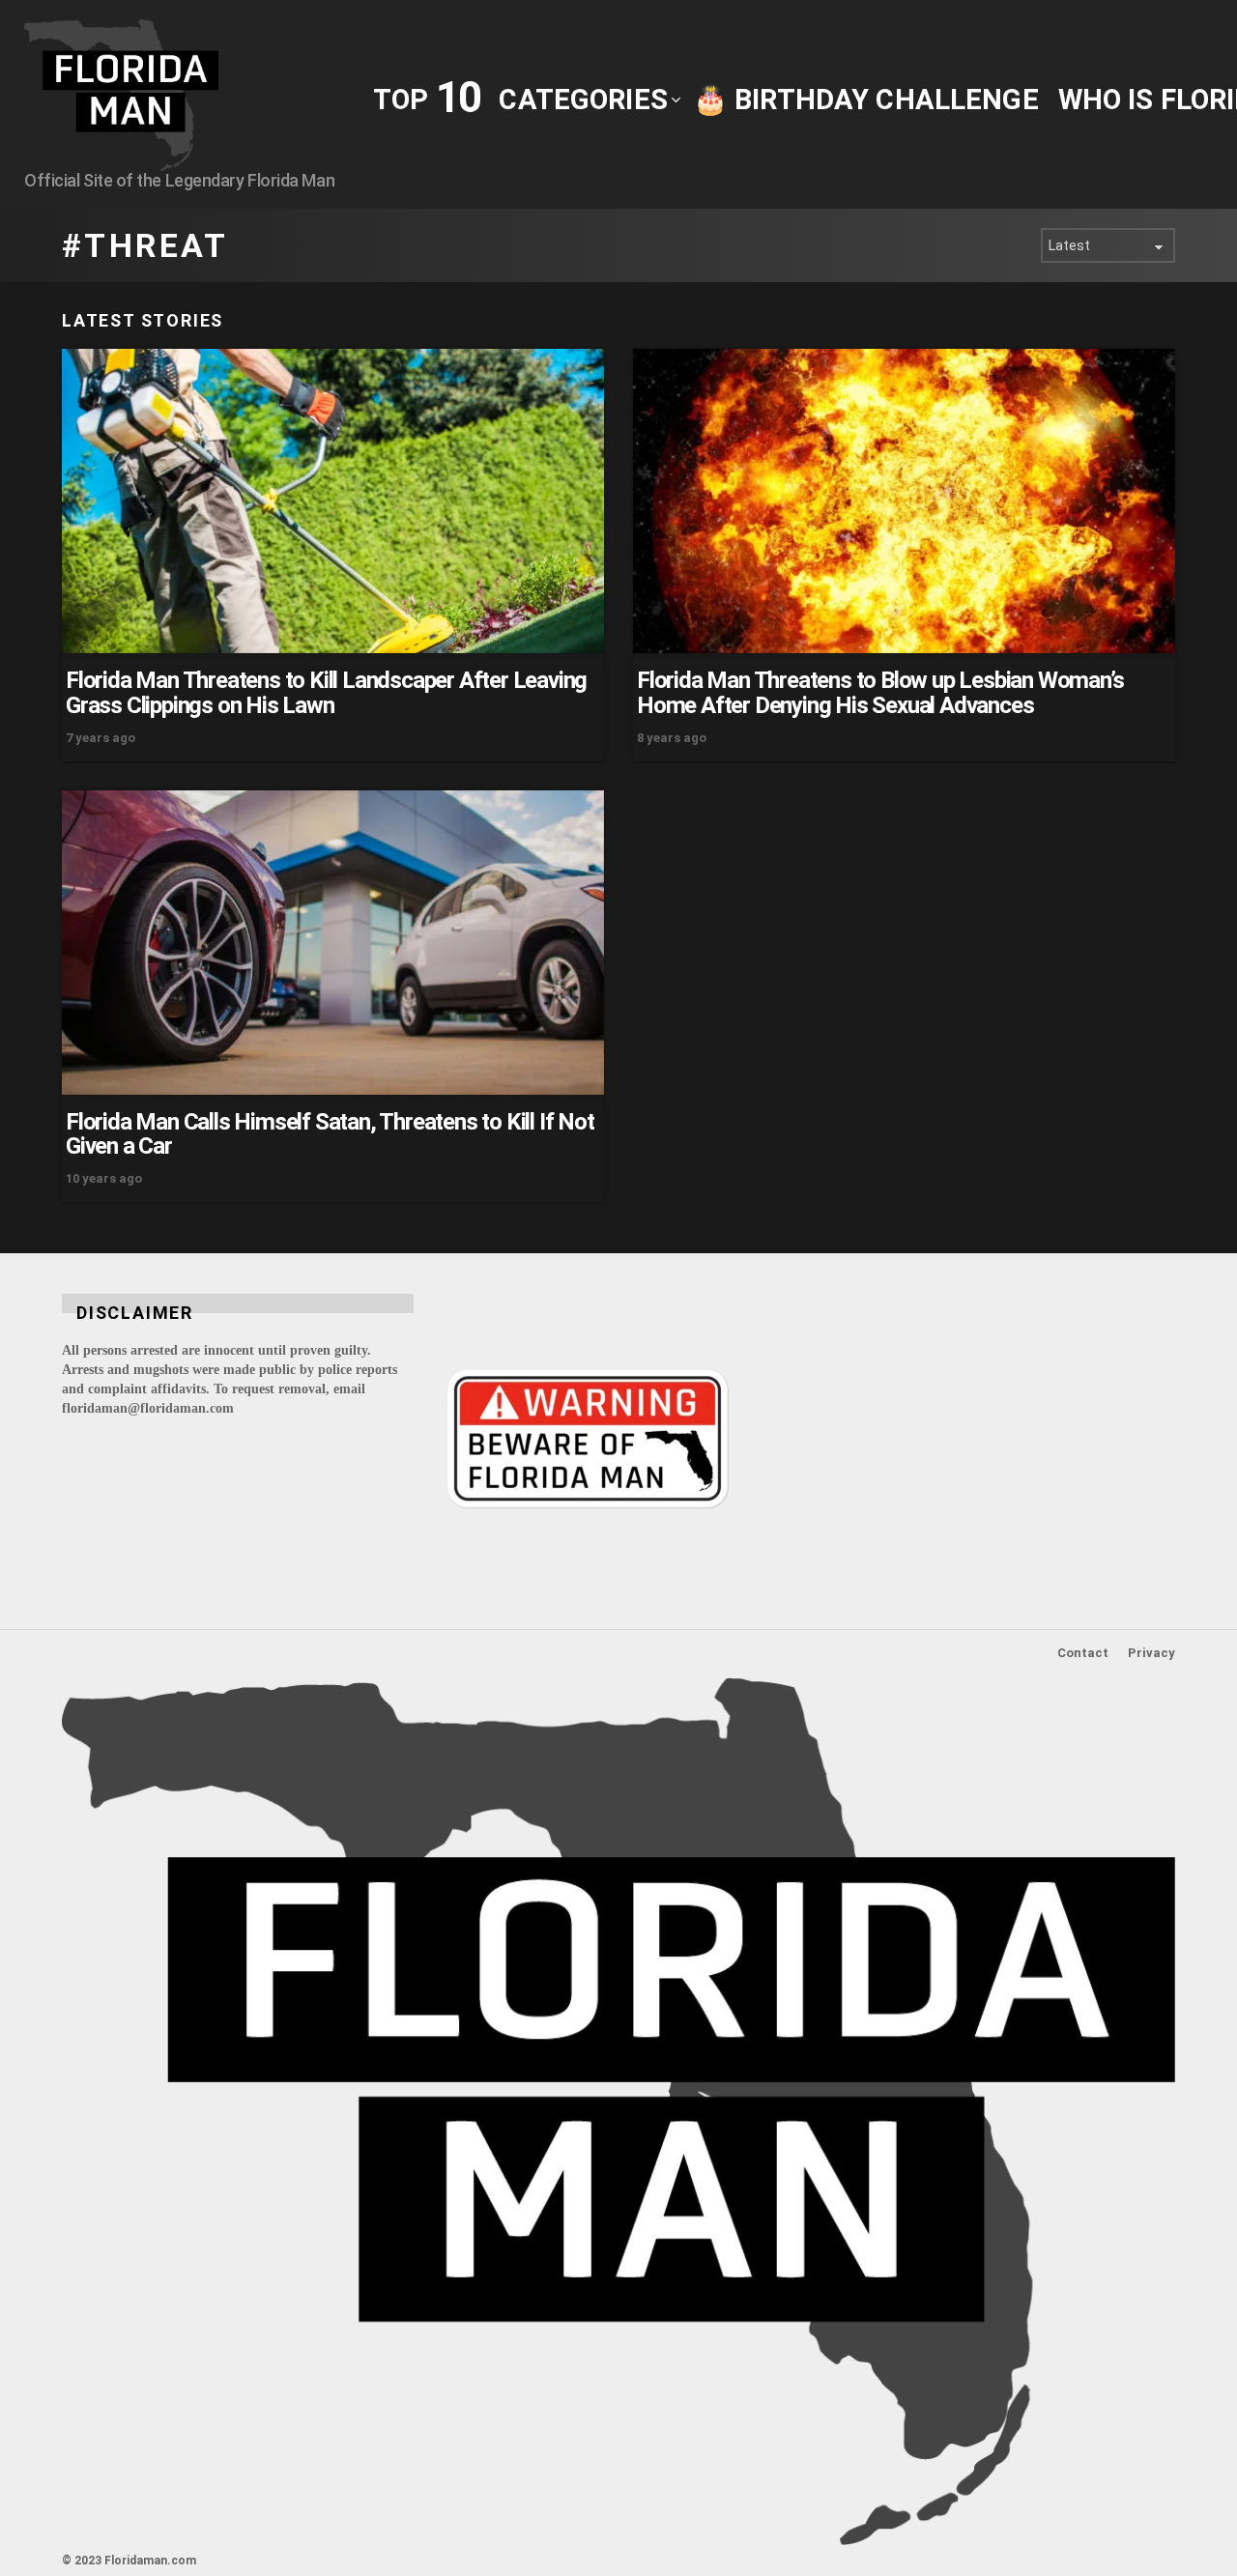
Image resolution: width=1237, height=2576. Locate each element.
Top (426, 98)
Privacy (1151, 1653)
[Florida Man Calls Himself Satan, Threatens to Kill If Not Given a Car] (333, 943)
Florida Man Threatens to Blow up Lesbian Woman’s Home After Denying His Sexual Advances (880, 693)
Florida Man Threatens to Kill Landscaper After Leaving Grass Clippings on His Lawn (326, 693)
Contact (1083, 1653)
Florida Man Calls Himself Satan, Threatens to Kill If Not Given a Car (330, 1134)
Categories (583, 100)
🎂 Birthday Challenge (866, 100)
